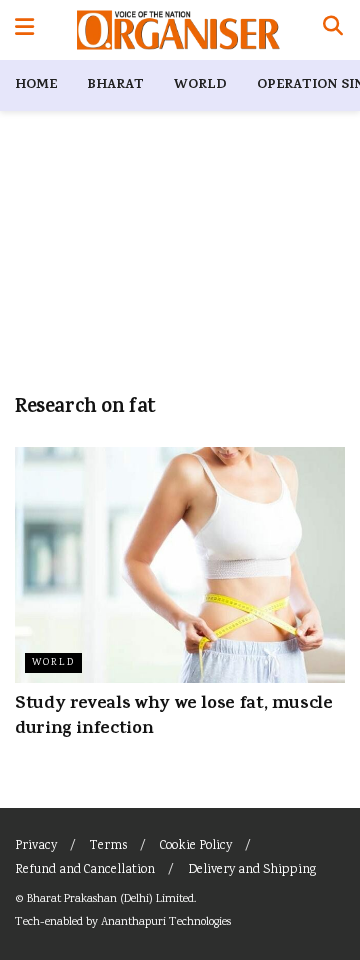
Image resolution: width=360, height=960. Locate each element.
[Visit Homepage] (178, 30)
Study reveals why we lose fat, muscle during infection (174, 717)
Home (36, 85)
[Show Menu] (24, 30)
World (200, 85)
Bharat (115, 85)
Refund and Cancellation (85, 870)
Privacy (36, 846)
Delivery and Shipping (252, 870)
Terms (108, 846)
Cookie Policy (196, 846)
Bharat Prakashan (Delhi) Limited (110, 899)
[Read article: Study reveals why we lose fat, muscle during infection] (180, 565)
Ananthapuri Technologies (166, 922)
